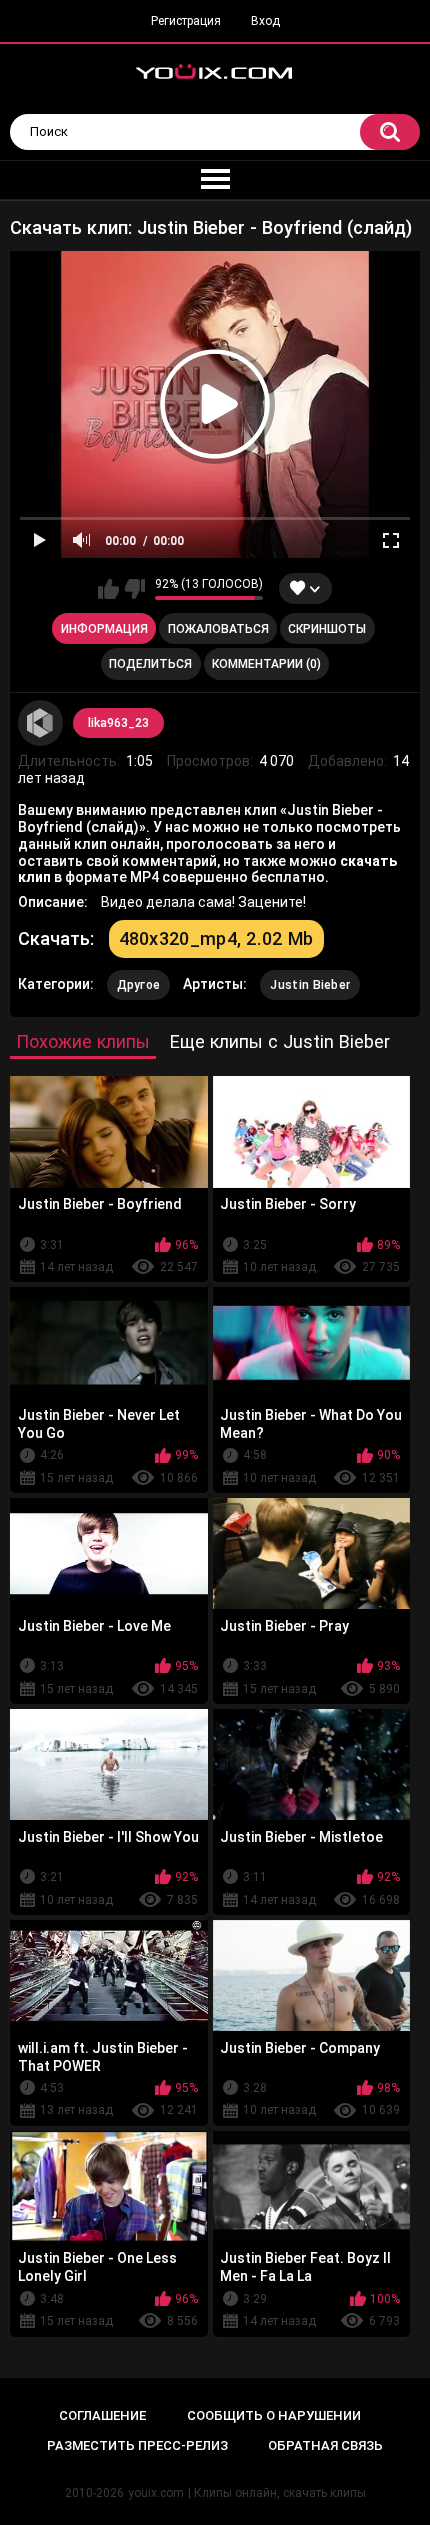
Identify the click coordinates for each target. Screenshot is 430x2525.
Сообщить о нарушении (274, 2415)
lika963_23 (118, 723)
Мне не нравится (134, 589)
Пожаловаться (218, 629)
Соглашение (102, 2415)
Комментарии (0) (266, 664)
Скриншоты (327, 629)
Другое (139, 985)
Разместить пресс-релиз (137, 2445)
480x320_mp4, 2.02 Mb (216, 938)
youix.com (156, 2493)
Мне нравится (108, 589)
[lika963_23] (41, 723)
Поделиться (150, 664)
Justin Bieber (310, 985)
